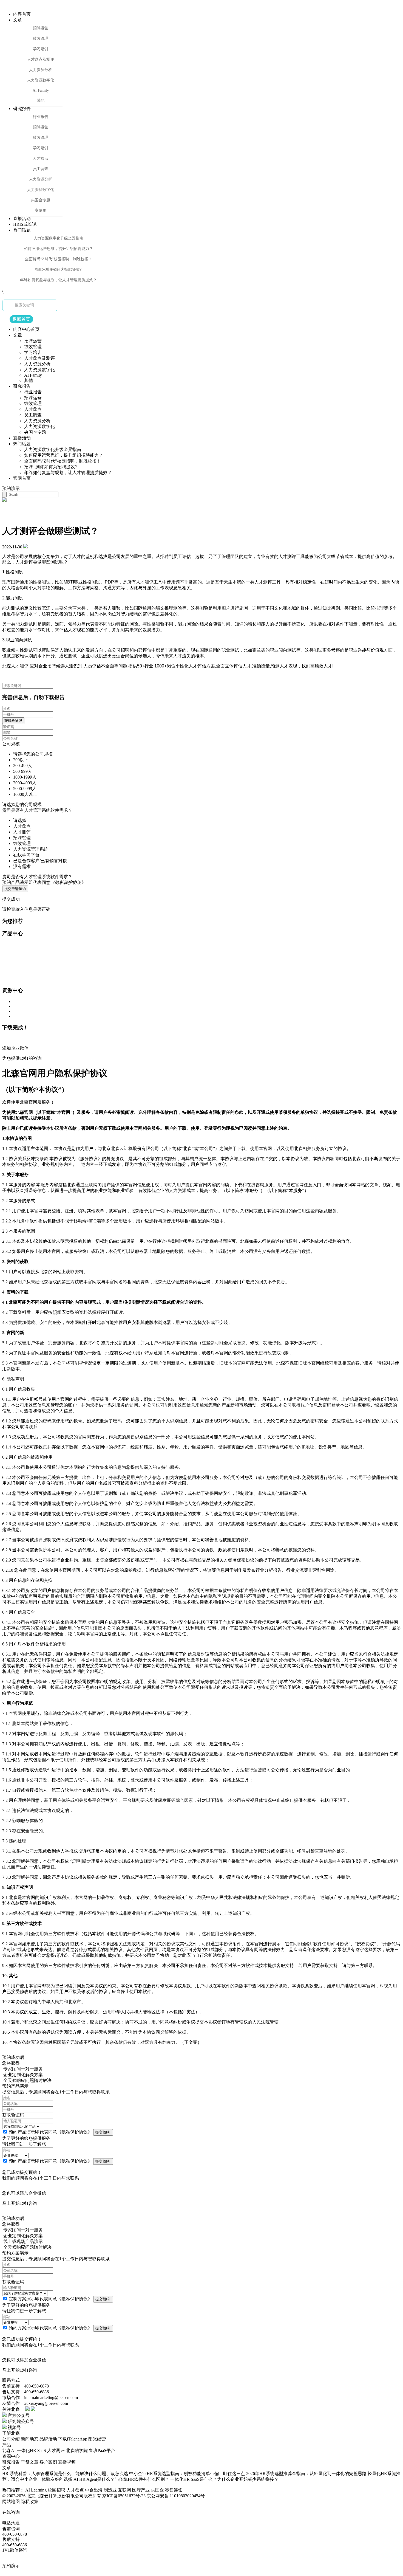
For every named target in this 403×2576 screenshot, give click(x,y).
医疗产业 (141, 2490)
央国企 (158, 2490)
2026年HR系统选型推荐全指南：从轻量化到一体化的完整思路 (306, 2474)
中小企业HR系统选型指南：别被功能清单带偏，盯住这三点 (187, 2474)
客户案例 (48, 2462)
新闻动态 (30, 2439)
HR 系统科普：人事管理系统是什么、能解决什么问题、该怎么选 (65, 2474)
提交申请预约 (15, 889)
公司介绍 (11, 2439)
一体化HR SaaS (31, 2450)
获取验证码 (13, 721)
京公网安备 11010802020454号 (176, 2496)
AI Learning (36, 2490)
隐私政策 (30, 2502)
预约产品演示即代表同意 (44, 882)
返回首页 (21, 319)
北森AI (9, 2450)
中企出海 (94, 2490)
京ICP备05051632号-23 (124, 2496)
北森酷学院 (77, 2450)
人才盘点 (76, 2490)
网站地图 (11, 2502)
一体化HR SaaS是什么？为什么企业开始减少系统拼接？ (224, 2479)
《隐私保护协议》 (75, 2132)
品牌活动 (48, 2439)
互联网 (125, 2490)
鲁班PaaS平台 (102, 2450)
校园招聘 (57, 2490)
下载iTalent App (73, 2439)
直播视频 (67, 2462)
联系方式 (11, 2380)
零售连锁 (174, 2490)
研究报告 (11, 2462)
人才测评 (56, 2450)
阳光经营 (97, 2439)
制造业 (111, 2490)
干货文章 (30, 2462)
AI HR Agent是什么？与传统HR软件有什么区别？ (121, 2479)
